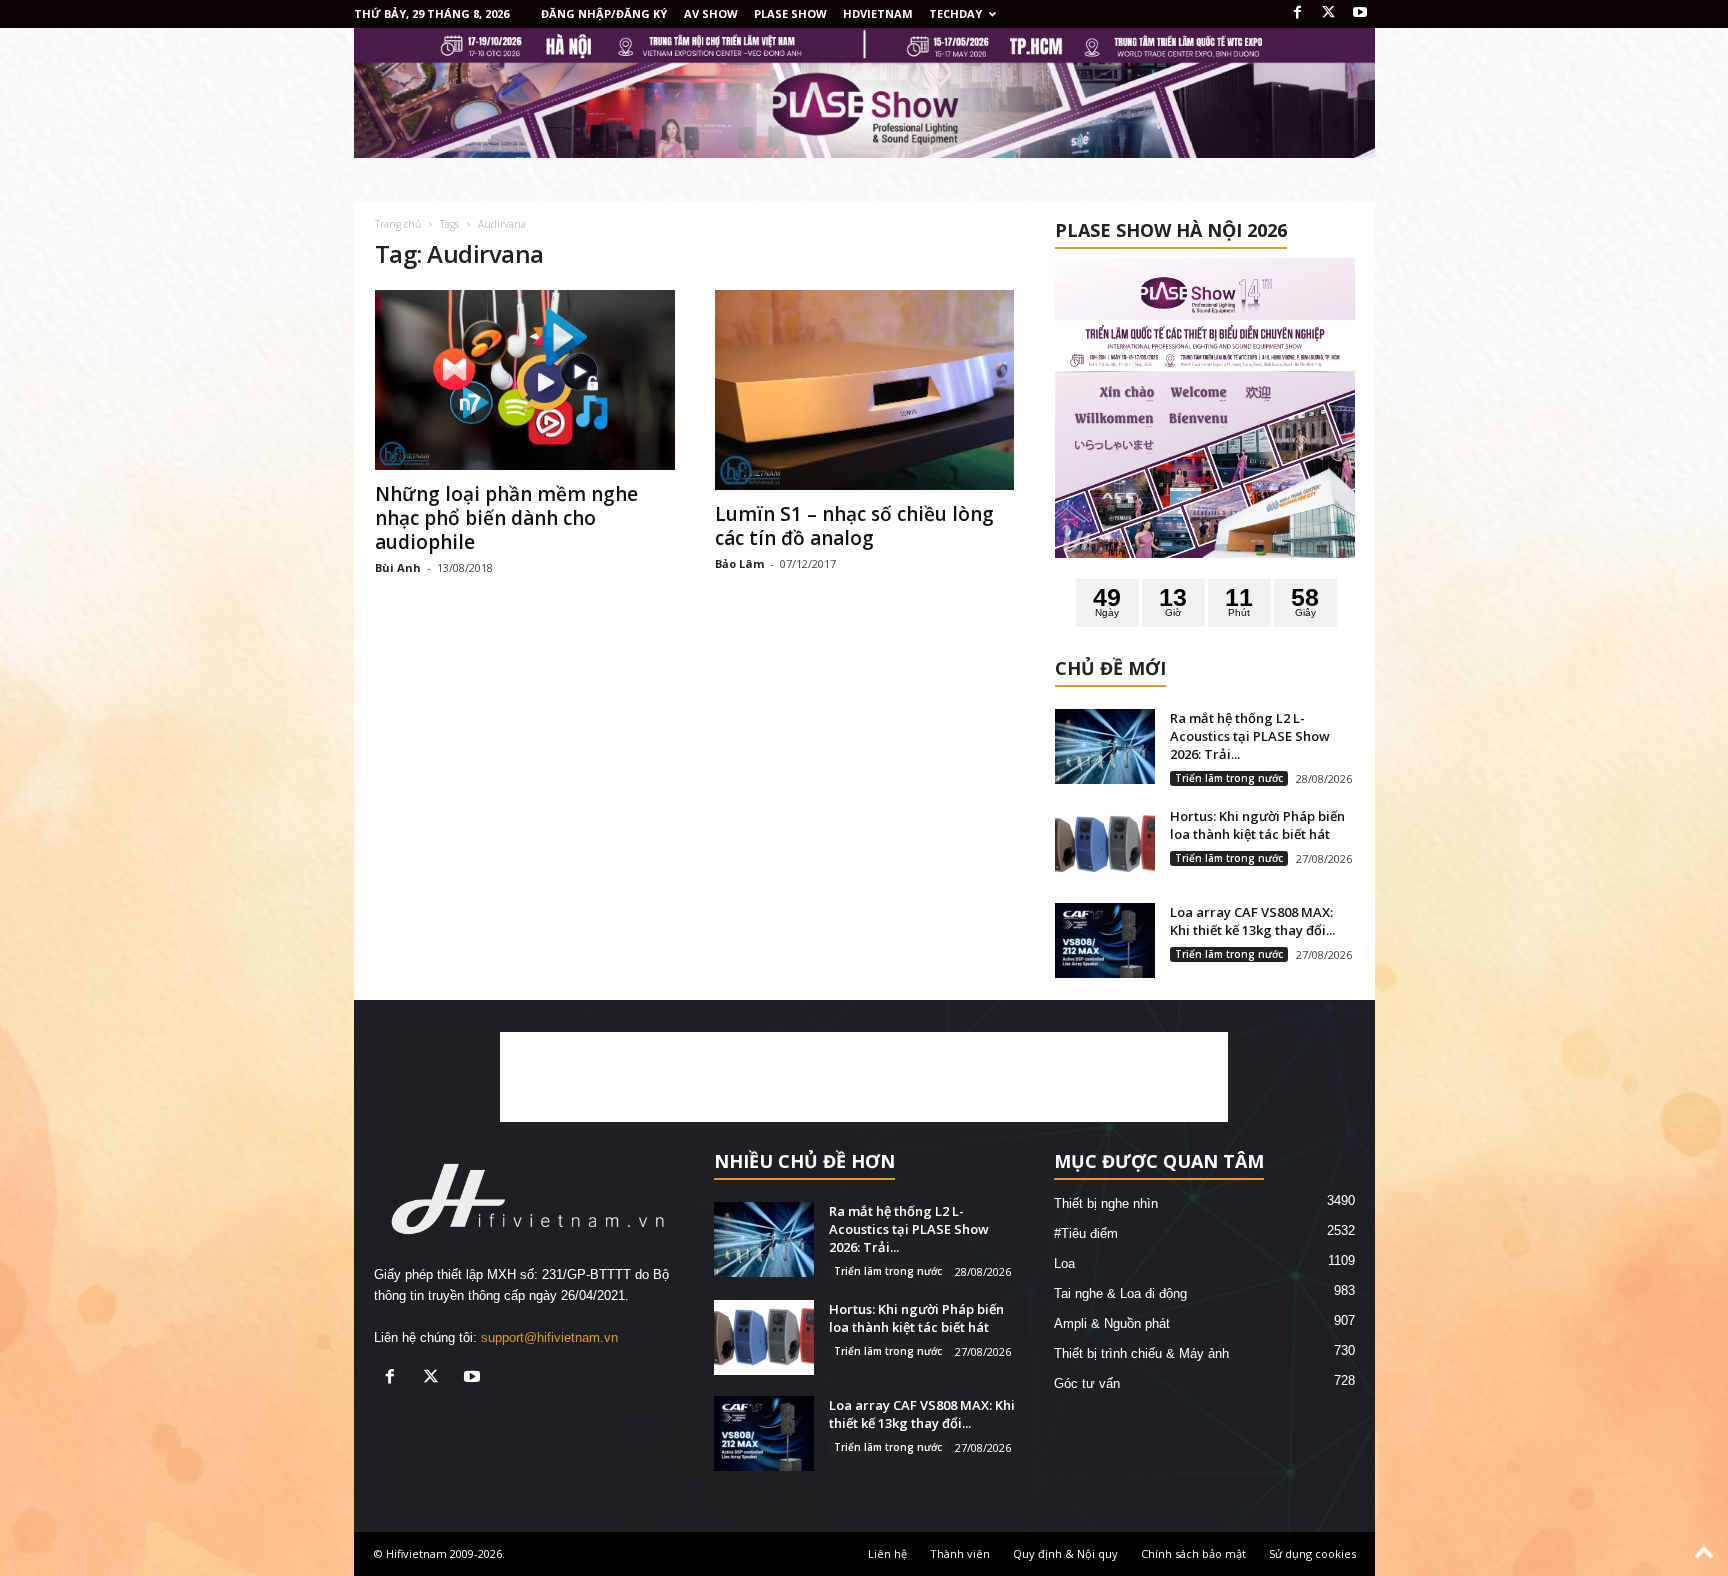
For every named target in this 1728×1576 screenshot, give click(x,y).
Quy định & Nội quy (1065, 1553)
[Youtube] (1360, 13)
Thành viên (960, 1553)
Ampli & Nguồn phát (1112, 1323)
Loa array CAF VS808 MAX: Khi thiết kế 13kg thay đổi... (1252, 921)
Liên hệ (887, 1553)
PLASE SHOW (790, 13)
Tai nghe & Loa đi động (1120, 1293)
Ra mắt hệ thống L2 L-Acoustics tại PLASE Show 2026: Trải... (1250, 736)
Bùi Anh (398, 567)
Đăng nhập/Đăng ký (604, 13)
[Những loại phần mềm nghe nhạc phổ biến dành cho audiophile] (525, 380)
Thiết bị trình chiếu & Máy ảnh (1141, 1353)
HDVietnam (878, 13)
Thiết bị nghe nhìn (1106, 1203)
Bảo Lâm (739, 563)
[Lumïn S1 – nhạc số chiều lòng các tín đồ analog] (865, 390)
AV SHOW (711, 13)
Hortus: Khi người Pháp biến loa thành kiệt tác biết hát (1257, 825)
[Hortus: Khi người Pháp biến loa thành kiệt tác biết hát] (1105, 844)
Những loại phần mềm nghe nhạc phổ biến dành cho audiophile (506, 518)
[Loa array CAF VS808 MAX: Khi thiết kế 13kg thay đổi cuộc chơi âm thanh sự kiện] (1105, 940)
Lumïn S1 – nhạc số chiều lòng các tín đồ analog (854, 526)
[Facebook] (1298, 13)
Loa (1064, 1263)
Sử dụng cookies (1312, 1553)
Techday (955, 13)
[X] (1329, 13)
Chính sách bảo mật (1193, 1553)
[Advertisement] (864, 1077)
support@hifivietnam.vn (549, 1337)
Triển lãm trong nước (1229, 778)
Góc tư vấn (1087, 1383)
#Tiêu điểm (1086, 1233)
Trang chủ (398, 224)
